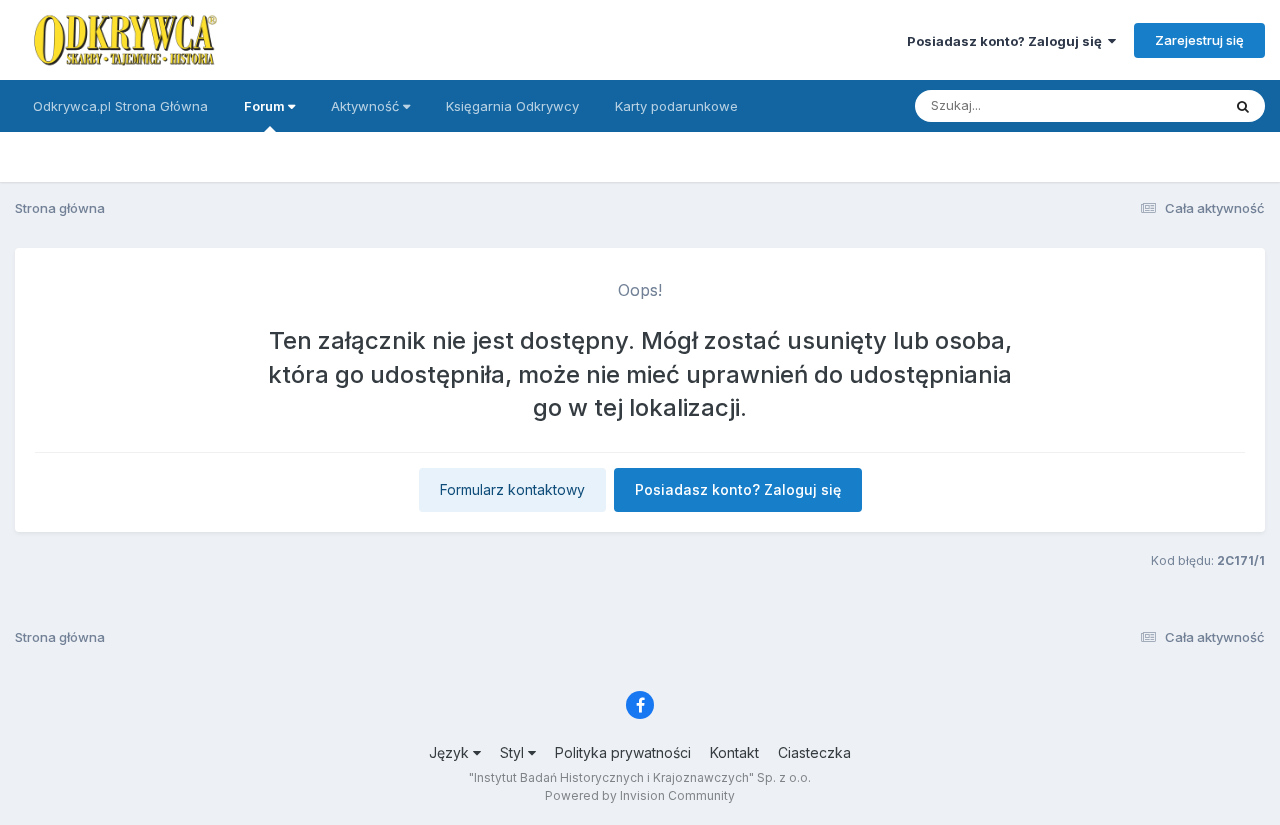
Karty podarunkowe (676, 106)
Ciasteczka (814, 752)
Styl (514, 752)
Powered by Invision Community (640, 795)
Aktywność (367, 106)
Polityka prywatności (623, 752)
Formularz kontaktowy (512, 489)
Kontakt (734, 752)
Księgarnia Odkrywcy (512, 106)
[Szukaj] (1243, 106)
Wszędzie (1164, 105)
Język (451, 752)
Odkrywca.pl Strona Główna (120, 106)
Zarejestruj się (1199, 40)
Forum (266, 106)
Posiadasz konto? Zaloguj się (1007, 41)
